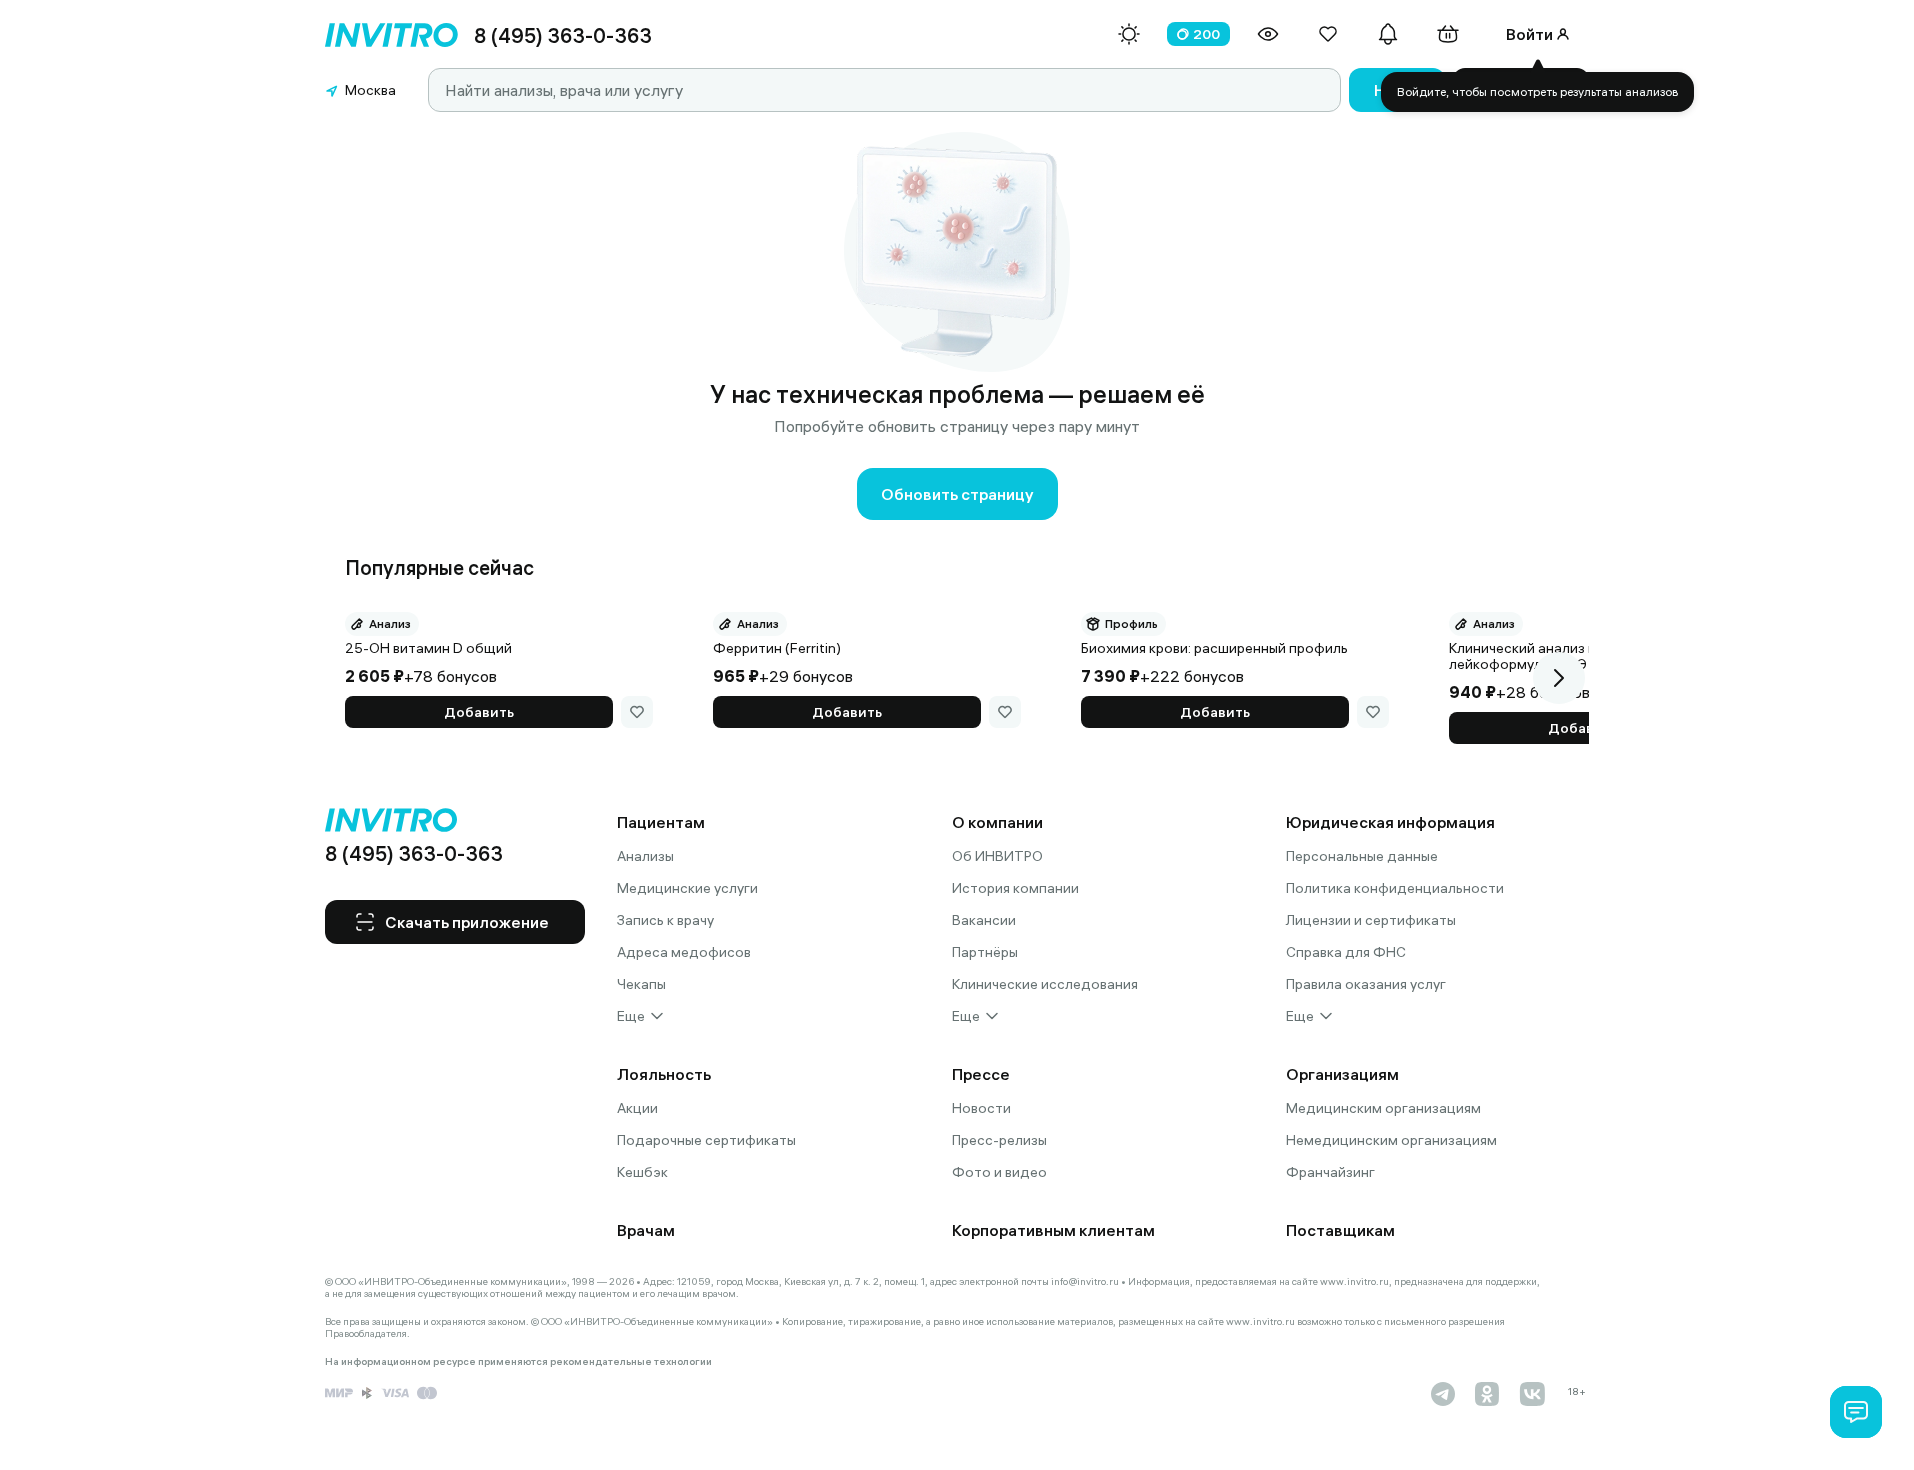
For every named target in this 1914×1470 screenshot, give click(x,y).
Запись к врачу (665, 920)
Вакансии (984, 920)
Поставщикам (1340, 1230)
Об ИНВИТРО (997, 856)
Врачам (646, 1230)
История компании (1015, 888)
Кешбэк (642, 1172)
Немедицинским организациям (1391, 1140)
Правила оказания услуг (1366, 984)
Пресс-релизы (999, 1140)
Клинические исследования (1045, 984)
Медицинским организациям (1383, 1108)
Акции (637, 1108)
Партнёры (985, 952)
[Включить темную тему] (1129, 34)
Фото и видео (999, 1172)
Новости (981, 1108)
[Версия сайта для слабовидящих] (1268, 34)
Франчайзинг (1330, 1172)
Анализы (645, 856)
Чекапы (641, 984)
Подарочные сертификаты (706, 1140)
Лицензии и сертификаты (1371, 920)
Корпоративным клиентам (1053, 1230)
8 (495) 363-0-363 (563, 35)
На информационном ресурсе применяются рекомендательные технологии (518, 1362)
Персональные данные (1362, 856)
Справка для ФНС (1346, 952)
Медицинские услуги (687, 888)
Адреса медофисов (684, 952)
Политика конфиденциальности (1395, 888)
